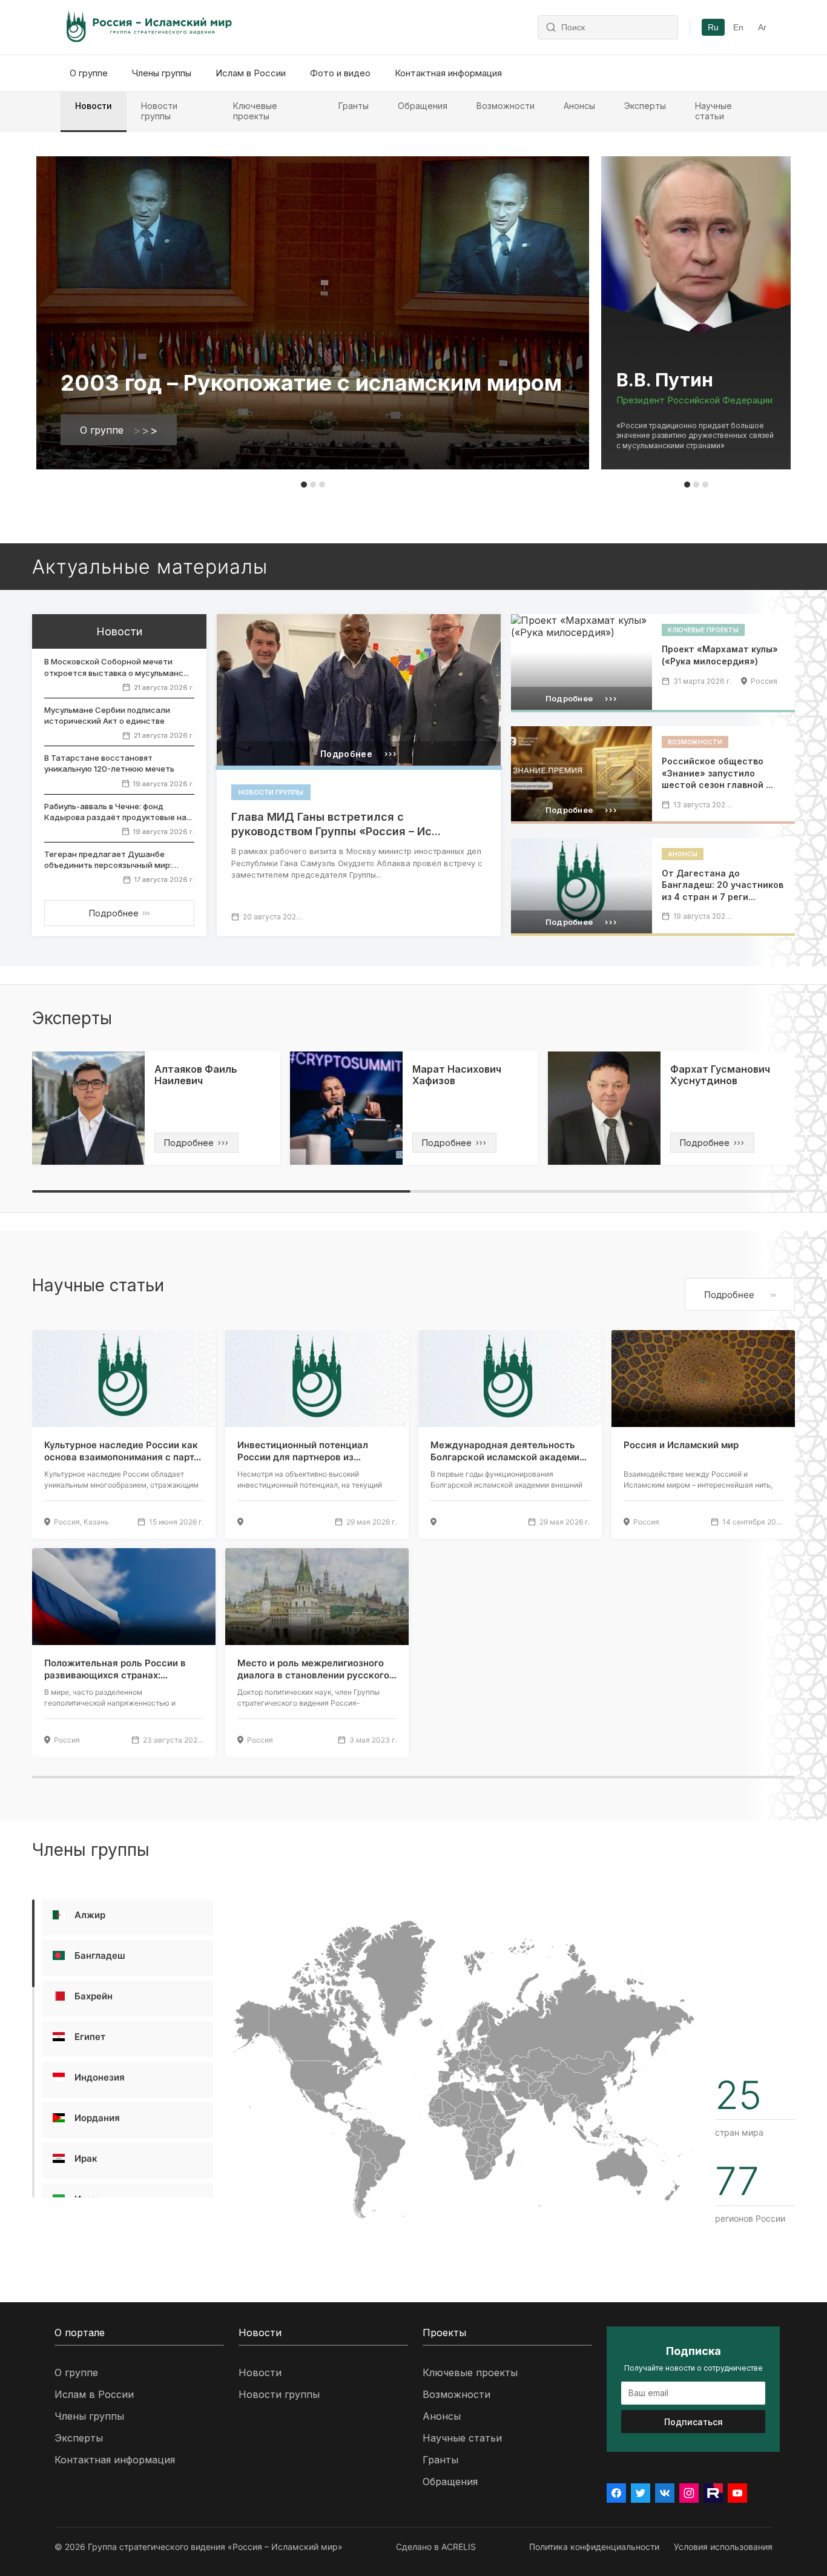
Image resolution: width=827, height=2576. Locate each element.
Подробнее (119, 913)
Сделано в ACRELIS (436, 2547)
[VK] (665, 2493)
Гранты (354, 106)
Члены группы (162, 73)
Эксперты (645, 106)
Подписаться (694, 2422)
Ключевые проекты (255, 111)
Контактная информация (448, 73)
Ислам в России (251, 73)
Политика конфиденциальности (594, 2547)
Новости (94, 106)
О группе (89, 73)
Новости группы (159, 111)
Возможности (506, 106)
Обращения (423, 106)
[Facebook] (616, 2493)
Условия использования (723, 2547)
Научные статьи (713, 111)
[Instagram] (689, 2493)
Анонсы (579, 106)
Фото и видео (340, 73)
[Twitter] (641, 2493)
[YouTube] (737, 2493)
